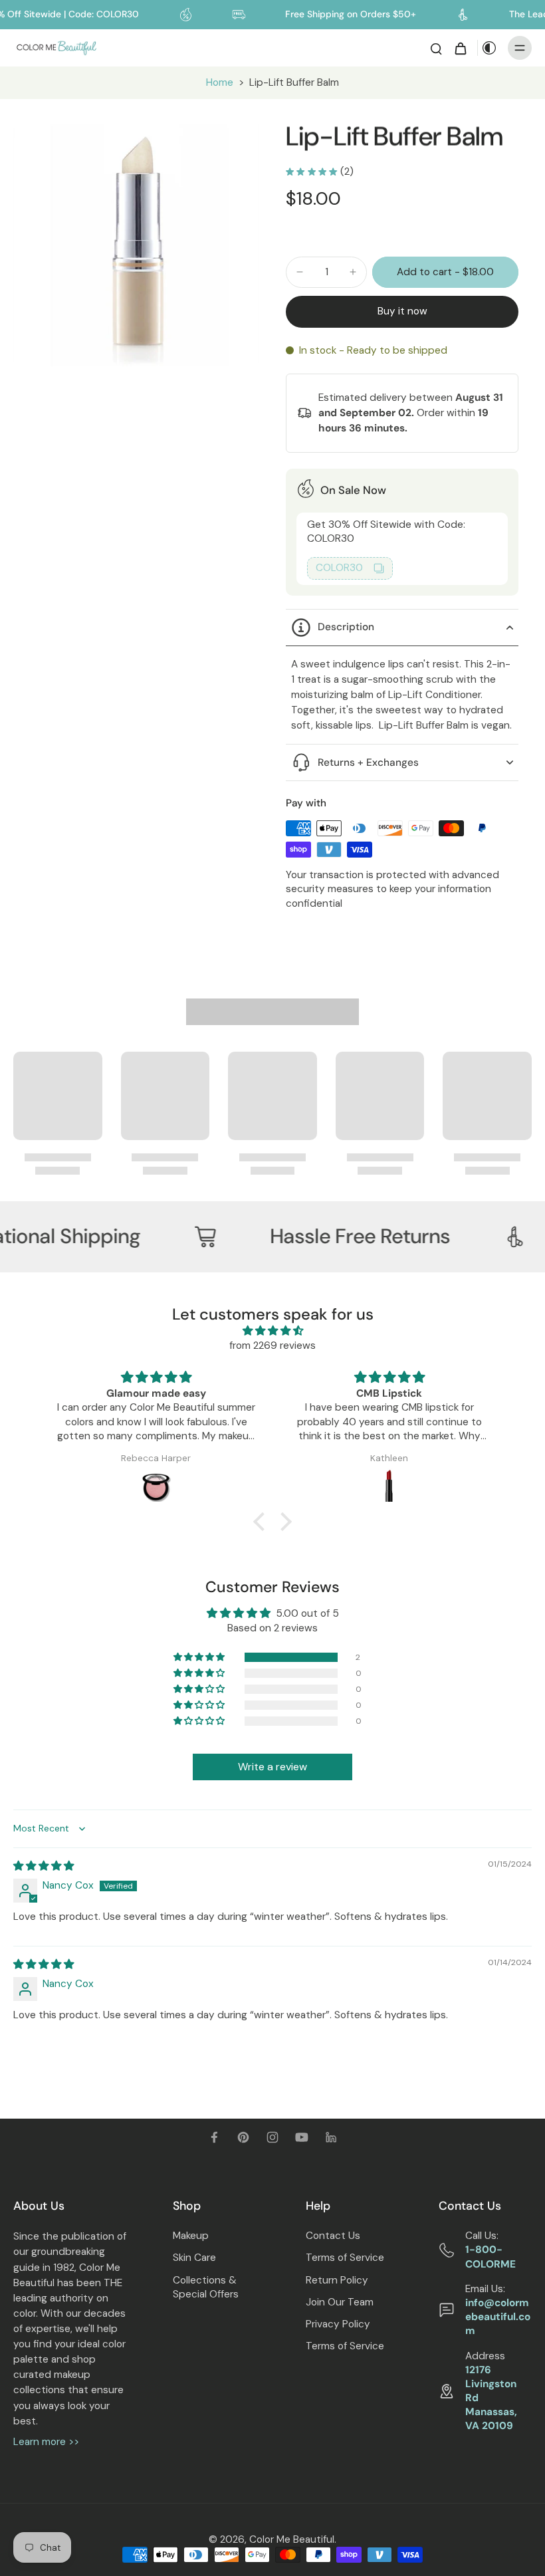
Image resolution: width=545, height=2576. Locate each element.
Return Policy (337, 2280)
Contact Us (333, 2236)
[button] (445, 272)
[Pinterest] (243, 2137)
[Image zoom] (136, 243)
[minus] (300, 272)
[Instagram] (272, 2137)
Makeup (191, 2236)
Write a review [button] (272, 1767)
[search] (436, 48)
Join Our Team (340, 2302)
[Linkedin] (331, 2137)
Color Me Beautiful (292, 2539)
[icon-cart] (460, 48)
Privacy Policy (338, 2324)
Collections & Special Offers (206, 2287)
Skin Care (194, 2258)
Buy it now (402, 311)
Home (220, 82)
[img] (272, 1331)
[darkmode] (489, 48)
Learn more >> (46, 2442)
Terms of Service (345, 2258)
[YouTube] (302, 2137)
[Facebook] (214, 2137)
